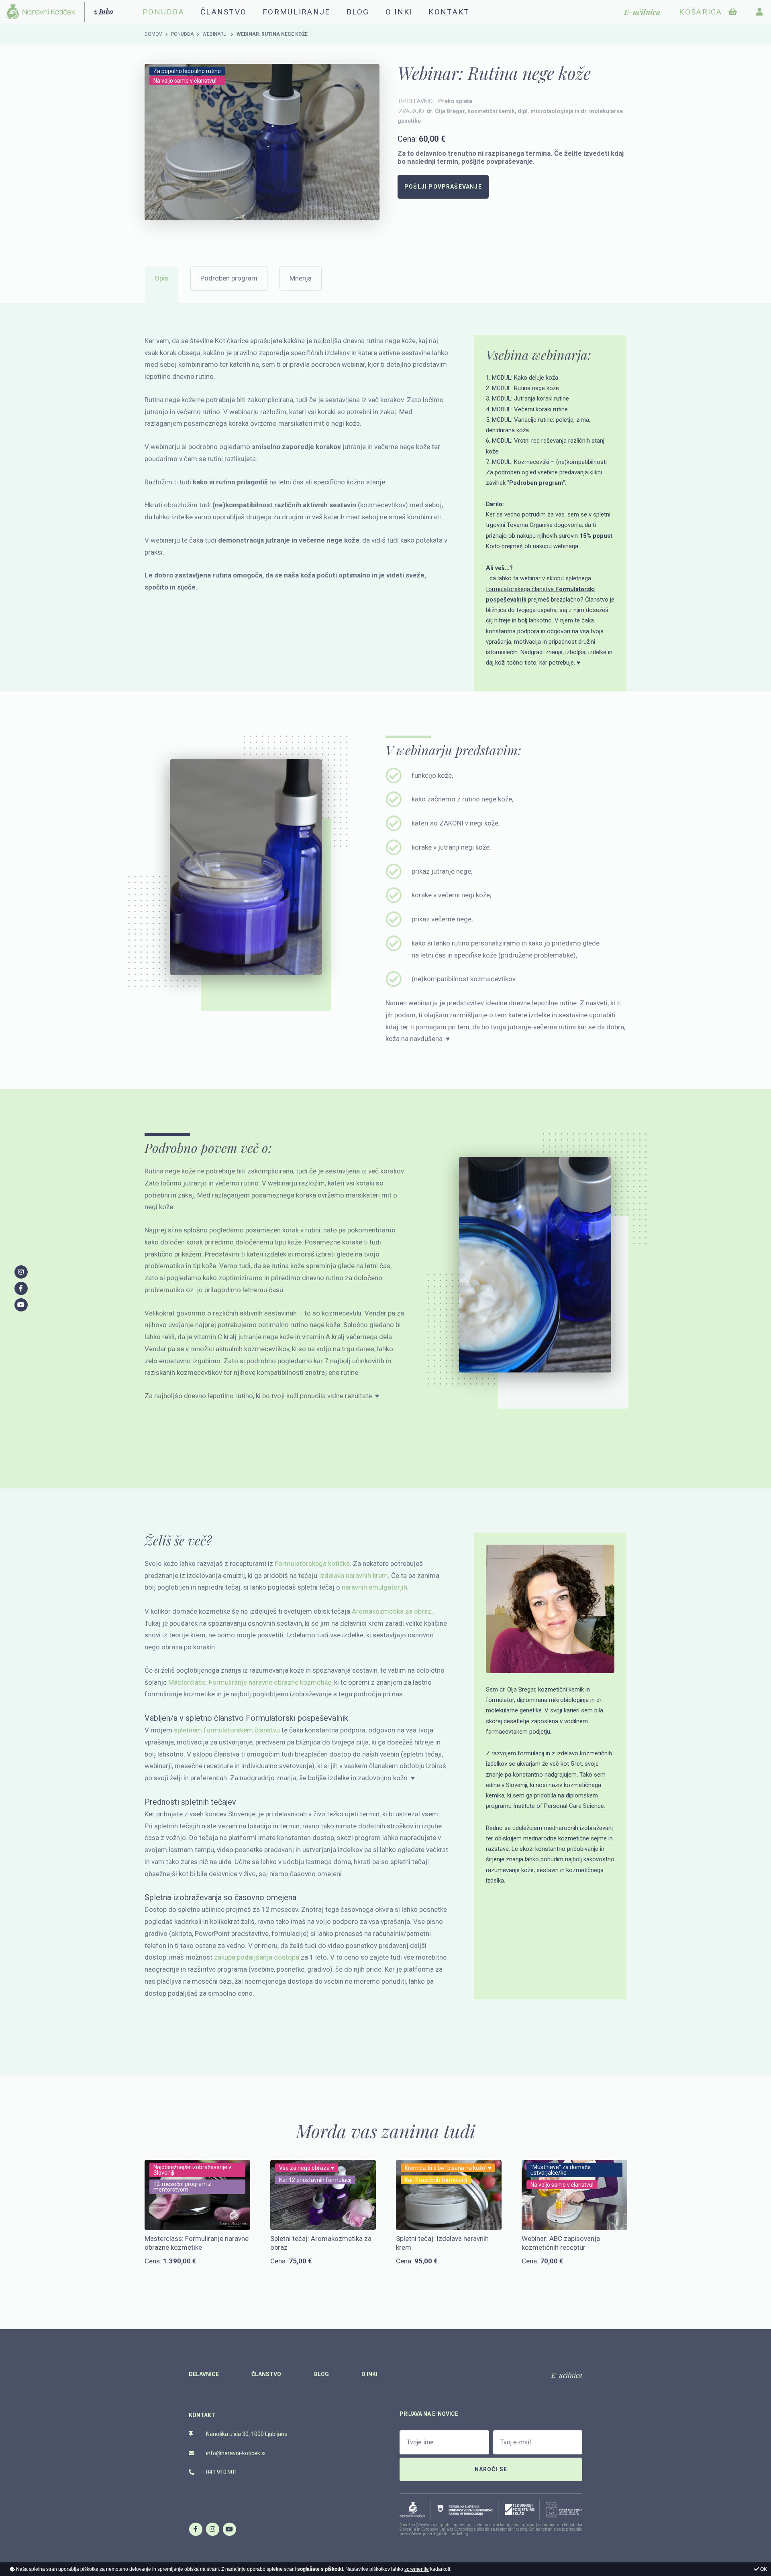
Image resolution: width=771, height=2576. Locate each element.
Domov (153, 34)
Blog (358, 12)
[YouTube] (229, 2529)
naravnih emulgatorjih (374, 1587)
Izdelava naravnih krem (353, 1576)
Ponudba (182, 34)
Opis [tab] (161, 278)
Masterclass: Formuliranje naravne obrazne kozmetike (250, 1682)
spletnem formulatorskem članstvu (227, 1730)
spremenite (417, 2569)
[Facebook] (196, 2529)
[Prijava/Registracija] (760, 12)
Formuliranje (296, 12)
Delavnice (204, 2374)
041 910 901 (221, 2472)
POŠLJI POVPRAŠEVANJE (443, 187)
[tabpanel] (262, 142)
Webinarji (215, 34)
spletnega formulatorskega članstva (540, 589)
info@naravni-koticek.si (235, 2453)
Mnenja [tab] (301, 278)
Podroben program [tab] (229, 278)
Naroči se (491, 2469)
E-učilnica (567, 2375)
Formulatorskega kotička (312, 1563)
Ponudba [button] (163, 12)
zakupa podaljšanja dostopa (257, 1957)
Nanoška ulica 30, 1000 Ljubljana (246, 2434)
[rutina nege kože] (262, 142)
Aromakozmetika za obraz (392, 1611)
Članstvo (223, 12)
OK (763, 2569)
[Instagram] (212, 2529)
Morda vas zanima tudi (386, 2131)
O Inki (399, 12)
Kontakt (449, 12)
